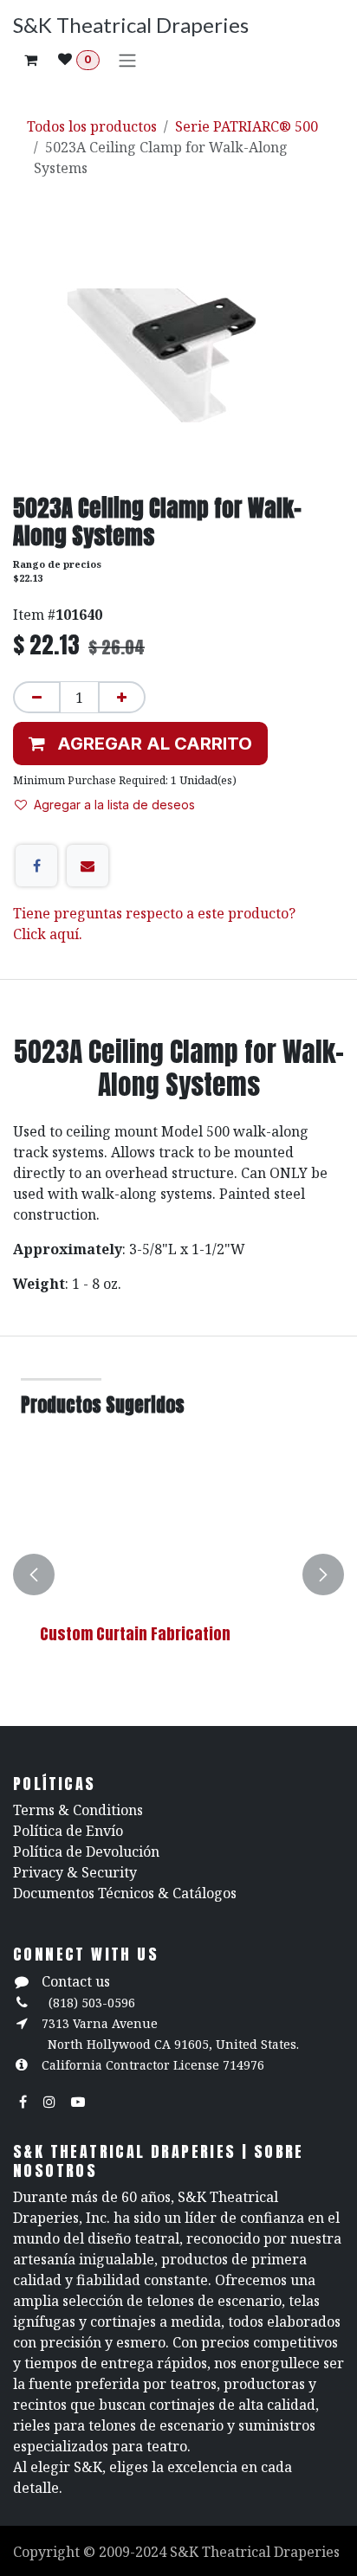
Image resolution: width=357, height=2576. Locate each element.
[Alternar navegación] (127, 60)
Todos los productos (92, 126)
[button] (140, 744)
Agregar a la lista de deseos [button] (114, 805)
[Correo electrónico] (88, 866)
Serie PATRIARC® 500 (247, 126)
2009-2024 (134, 2552)
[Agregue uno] (122, 697)
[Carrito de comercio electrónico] (30, 60)
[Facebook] (36, 866)
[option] (178, 1575)
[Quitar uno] (37, 697)
